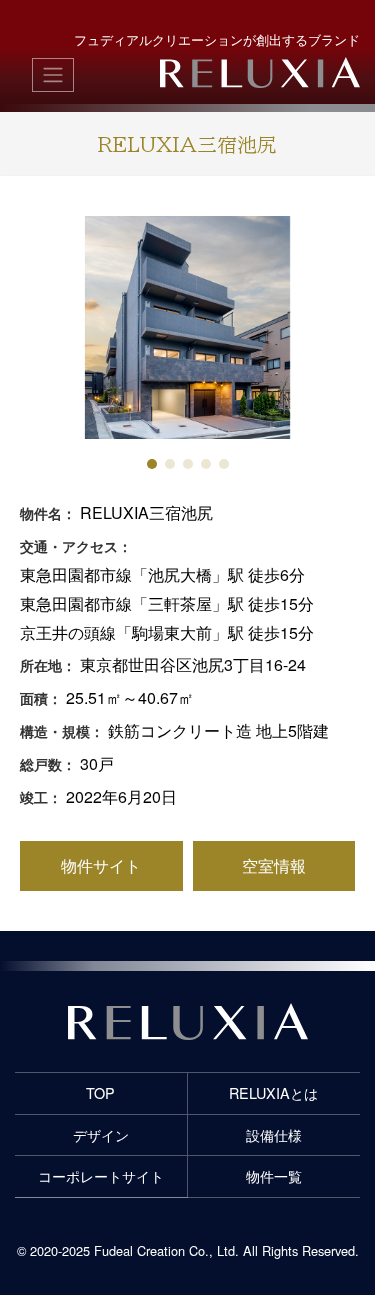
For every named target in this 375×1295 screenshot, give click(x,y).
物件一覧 (274, 1175)
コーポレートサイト (101, 1175)
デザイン (101, 1134)
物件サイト (101, 865)
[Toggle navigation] (53, 75)
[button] (152, 464)
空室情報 (274, 865)
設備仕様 (274, 1134)
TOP (100, 1092)
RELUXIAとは (273, 1092)
